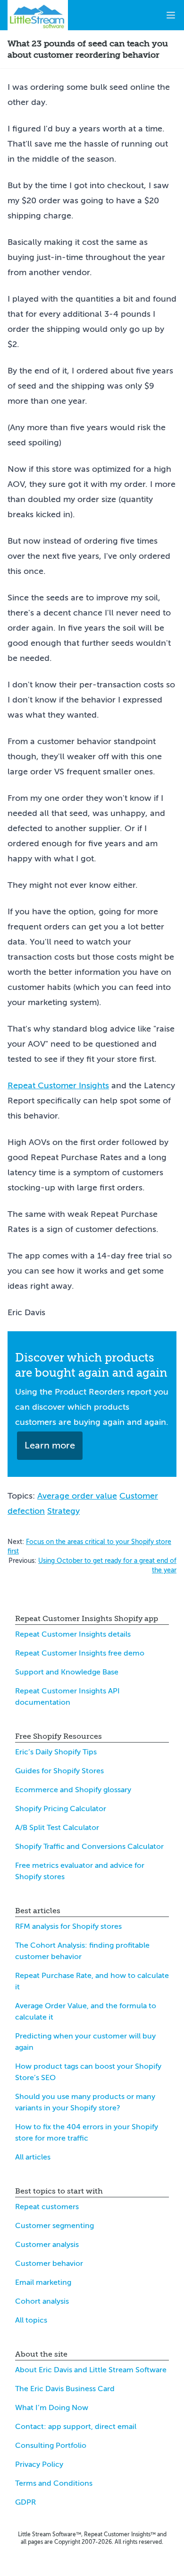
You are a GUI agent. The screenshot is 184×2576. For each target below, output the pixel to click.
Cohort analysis (42, 2301)
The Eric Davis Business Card (65, 2389)
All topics (31, 2320)
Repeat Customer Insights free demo (80, 1653)
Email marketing (43, 2282)
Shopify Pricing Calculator (61, 1809)
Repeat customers (47, 2207)
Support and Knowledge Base (67, 1672)
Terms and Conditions (54, 2483)
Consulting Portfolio (51, 2446)
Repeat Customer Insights (58, 1085)
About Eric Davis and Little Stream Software (91, 2370)
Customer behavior (49, 2264)
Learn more (50, 1445)
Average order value (77, 1496)
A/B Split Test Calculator (57, 1828)
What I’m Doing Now (52, 2408)
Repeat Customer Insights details (73, 1634)
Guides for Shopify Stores (59, 1771)
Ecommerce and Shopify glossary (73, 1790)
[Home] (38, 15)
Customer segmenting (54, 2226)
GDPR (25, 2502)
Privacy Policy (39, 2464)
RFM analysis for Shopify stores (68, 1926)
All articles (33, 2157)
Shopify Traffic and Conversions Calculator (89, 1847)
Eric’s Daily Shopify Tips (56, 1752)
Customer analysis (47, 2245)
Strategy (63, 1511)
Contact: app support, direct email (76, 2427)
